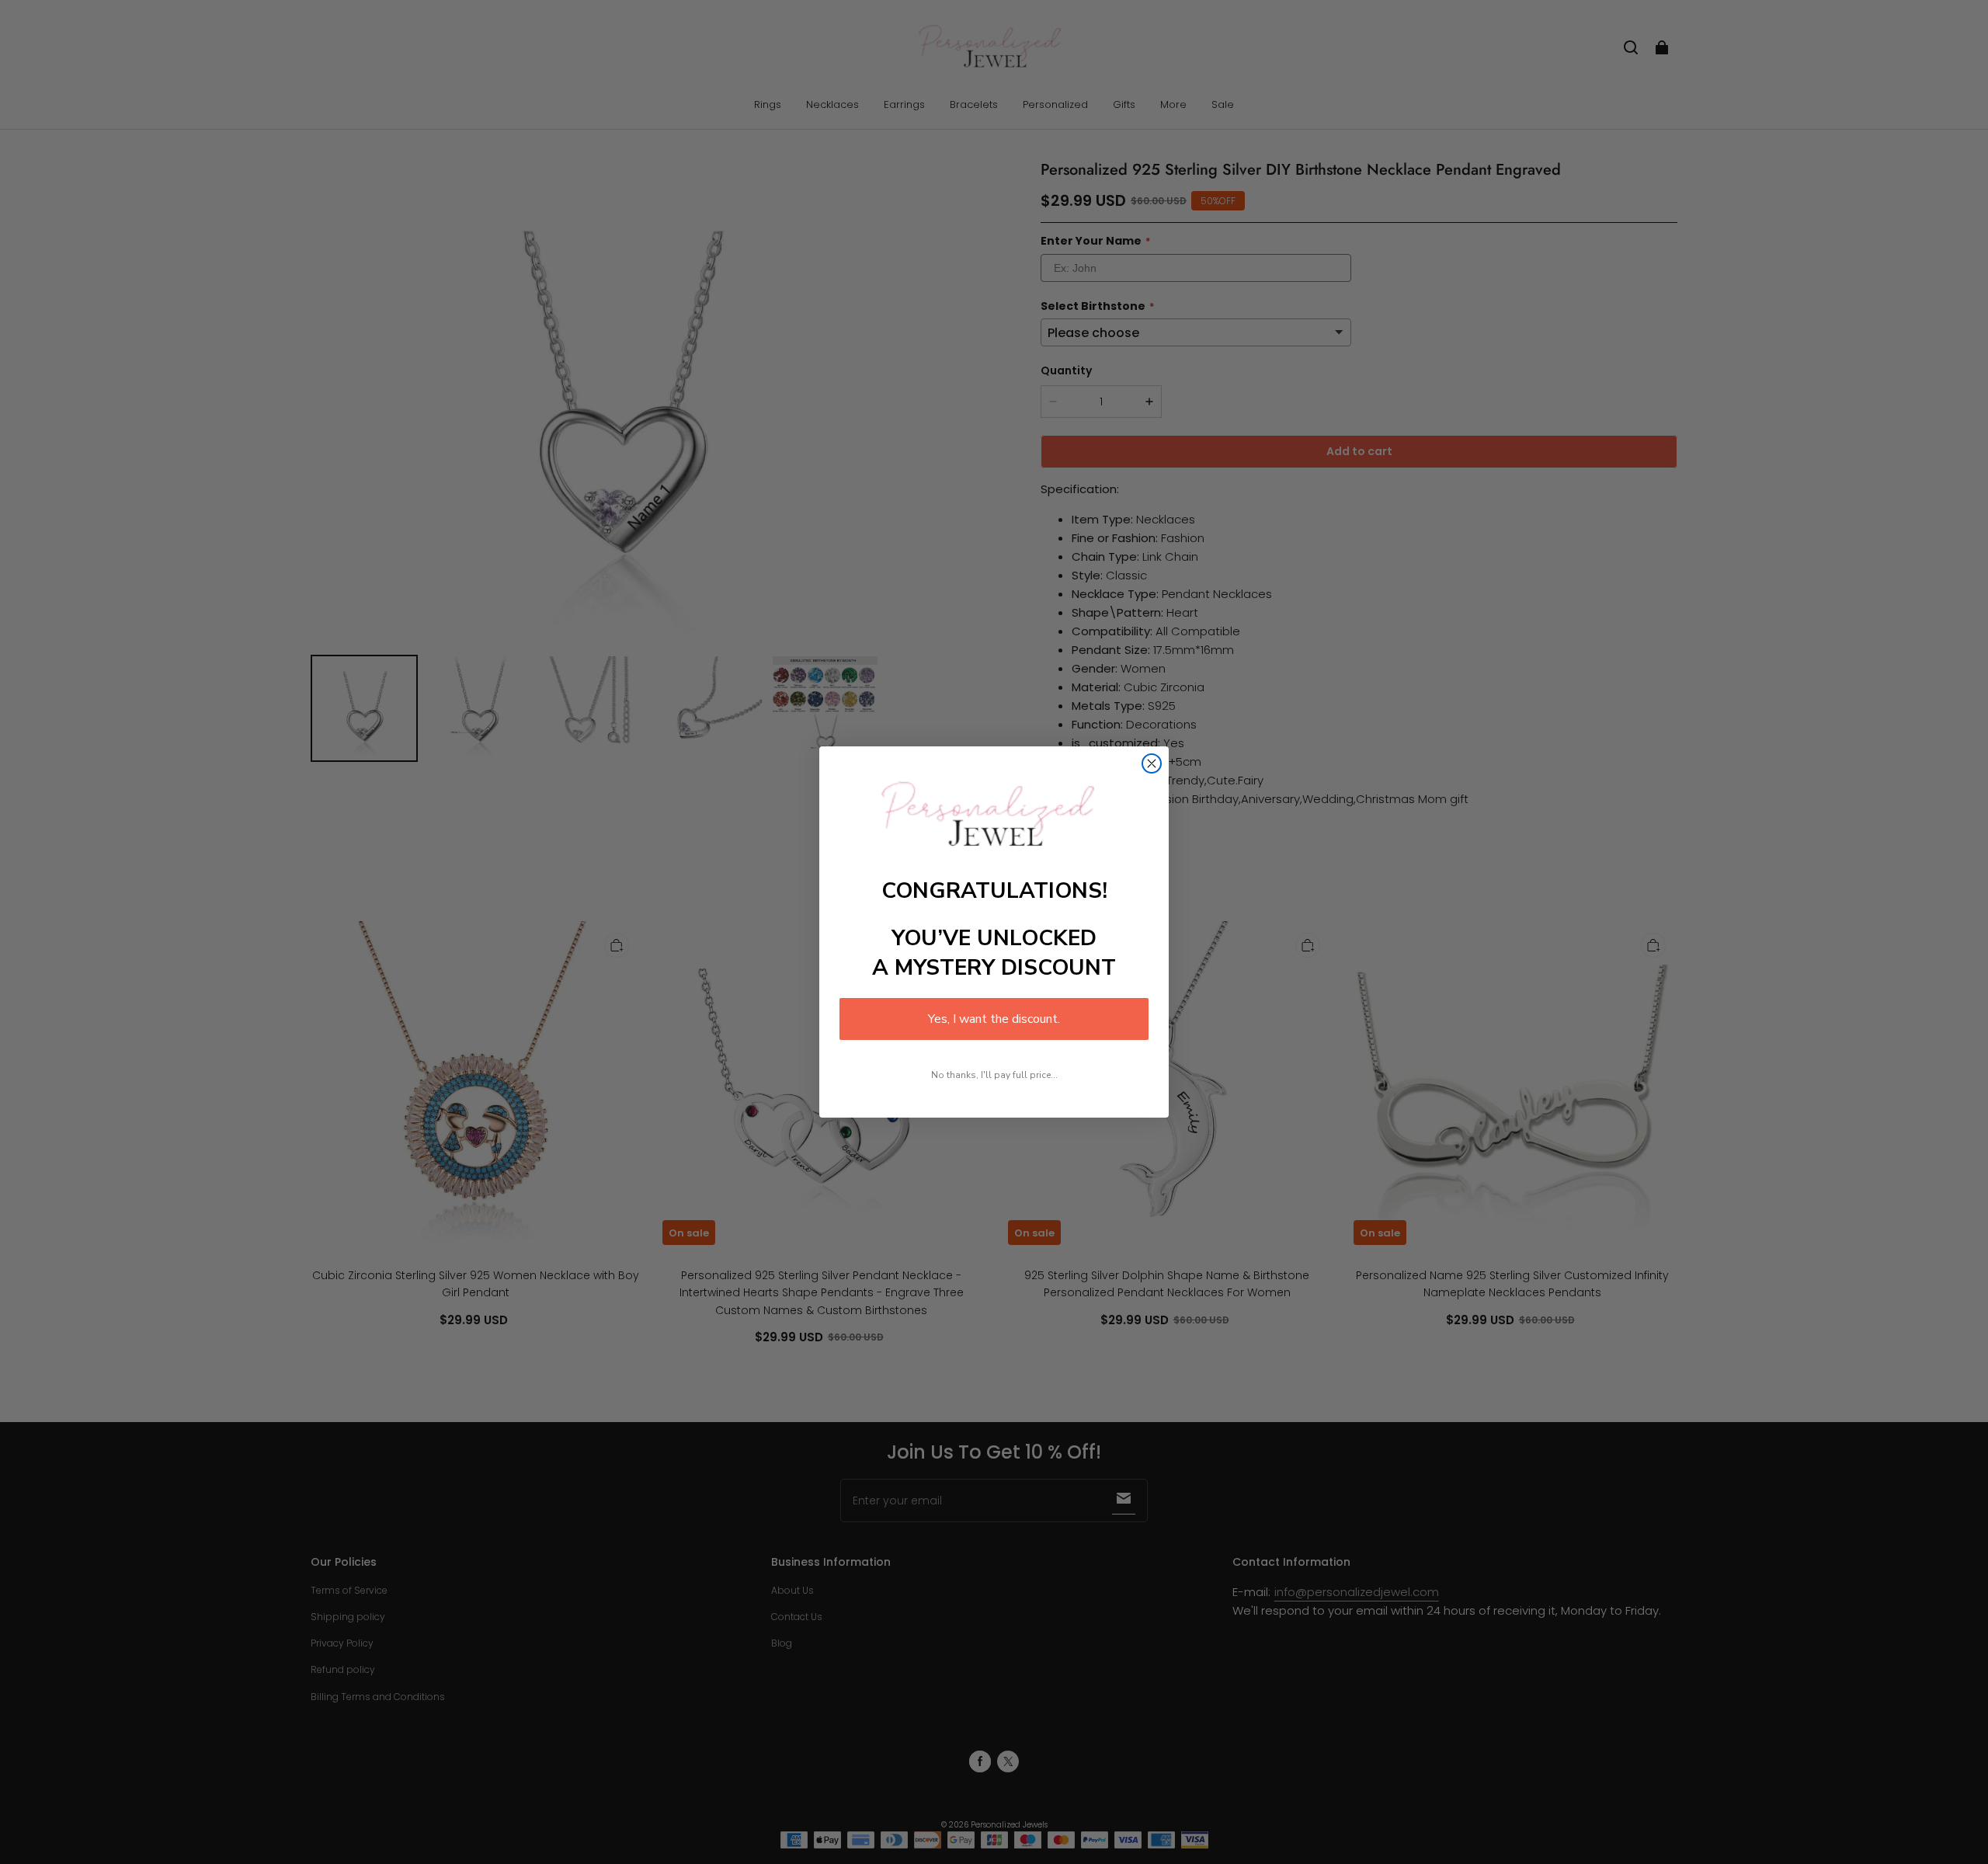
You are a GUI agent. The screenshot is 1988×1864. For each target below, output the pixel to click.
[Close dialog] (1152, 763)
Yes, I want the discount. (994, 1019)
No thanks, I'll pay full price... (994, 1075)
